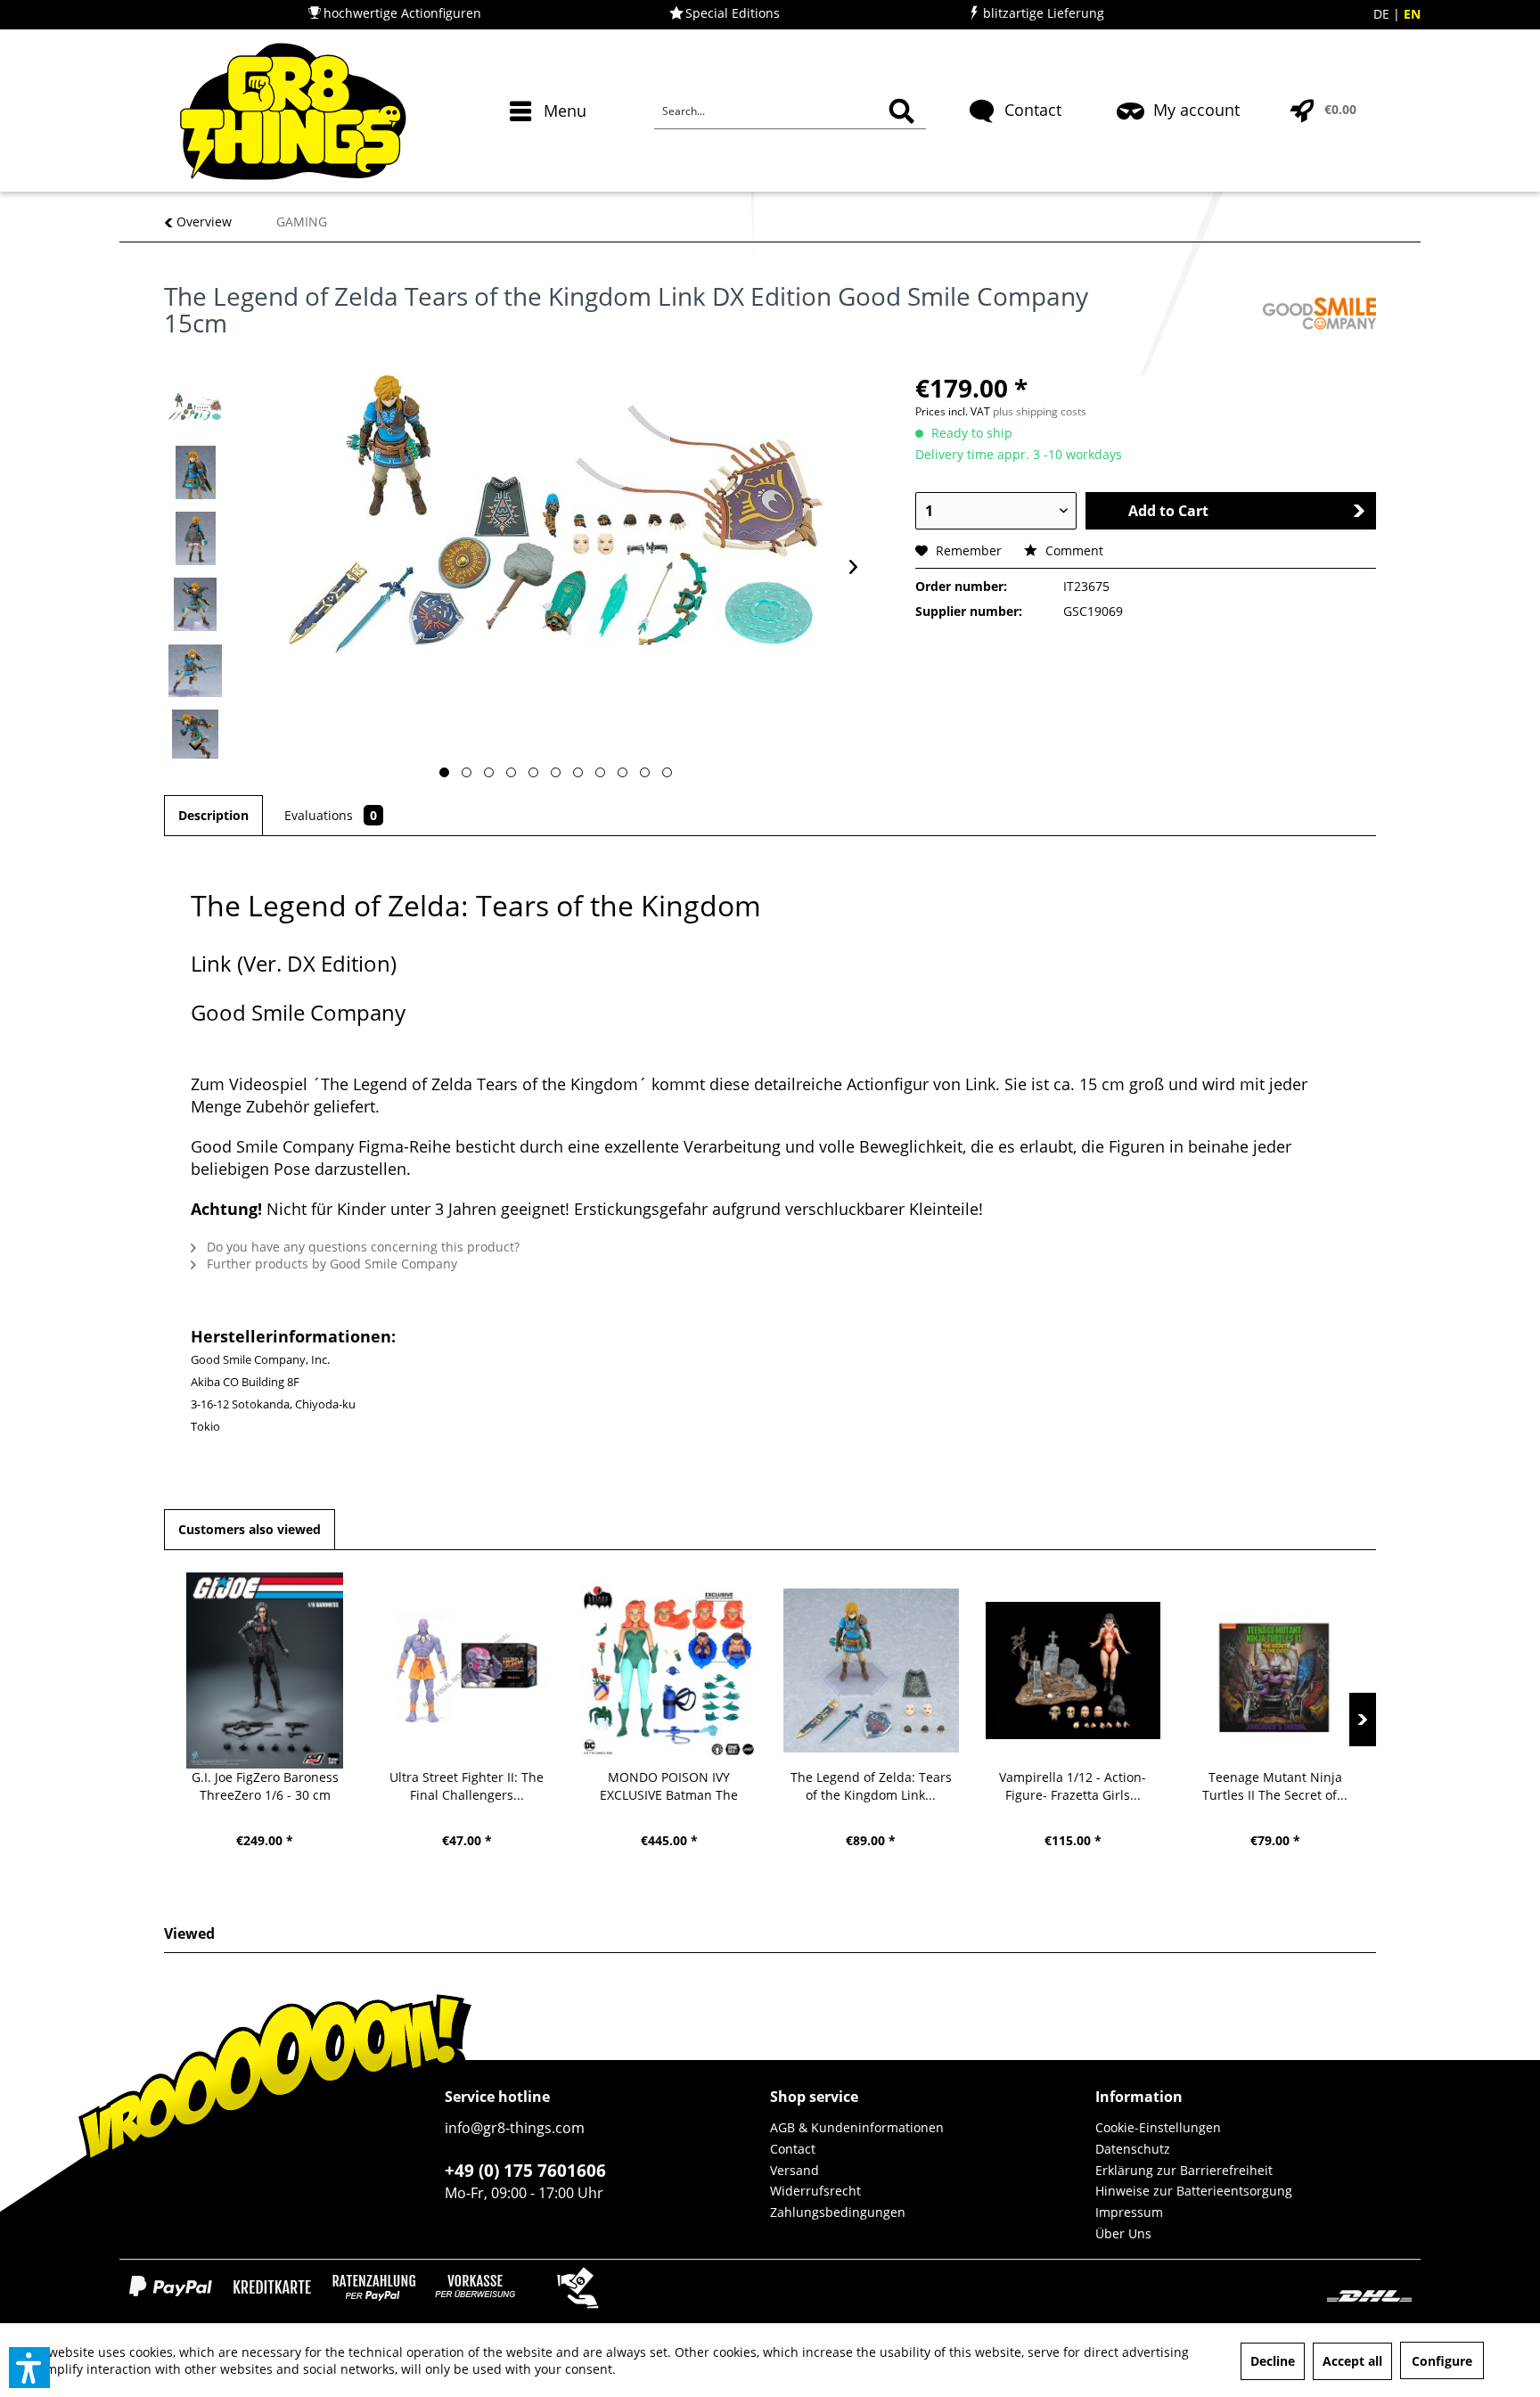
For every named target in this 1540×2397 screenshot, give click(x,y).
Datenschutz (1133, 2149)
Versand (795, 2170)
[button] (29, 2368)
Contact (793, 2149)
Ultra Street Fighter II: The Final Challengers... (467, 1786)
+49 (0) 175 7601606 (525, 2171)
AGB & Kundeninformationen (857, 2127)
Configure (1442, 2361)
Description (213, 815)
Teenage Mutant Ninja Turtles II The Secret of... (1275, 1786)
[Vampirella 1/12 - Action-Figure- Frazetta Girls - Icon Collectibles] (1073, 1671)
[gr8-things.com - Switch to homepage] (293, 111)
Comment (1073, 550)
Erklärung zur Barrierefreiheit (1184, 2170)
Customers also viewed (250, 1529)
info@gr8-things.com (515, 2128)
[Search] (901, 111)
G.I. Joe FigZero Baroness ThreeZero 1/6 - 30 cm (265, 1786)
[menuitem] (550, 143)
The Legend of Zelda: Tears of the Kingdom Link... (871, 1786)
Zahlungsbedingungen (838, 2212)
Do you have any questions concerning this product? (361, 1247)
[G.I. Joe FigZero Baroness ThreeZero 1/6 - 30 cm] (265, 1671)
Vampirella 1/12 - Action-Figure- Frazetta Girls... (1073, 1786)
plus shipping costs (1040, 411)
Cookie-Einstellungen (1158, 2127)
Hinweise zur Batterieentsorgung (1194, 2191)
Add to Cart (1168, 511)
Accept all (1352, 2361)
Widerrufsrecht (815, 2191)
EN (1412, 14)
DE (1383, 14)
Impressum (1129, 2212)
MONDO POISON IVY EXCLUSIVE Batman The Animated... (669, 1786)
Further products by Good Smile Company (330, 1264)
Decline (1273, 2361)
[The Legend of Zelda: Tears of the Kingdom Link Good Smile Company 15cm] (871, 1671)
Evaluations (331, 815)
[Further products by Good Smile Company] (1319, 314)
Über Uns (1123, 2233)
